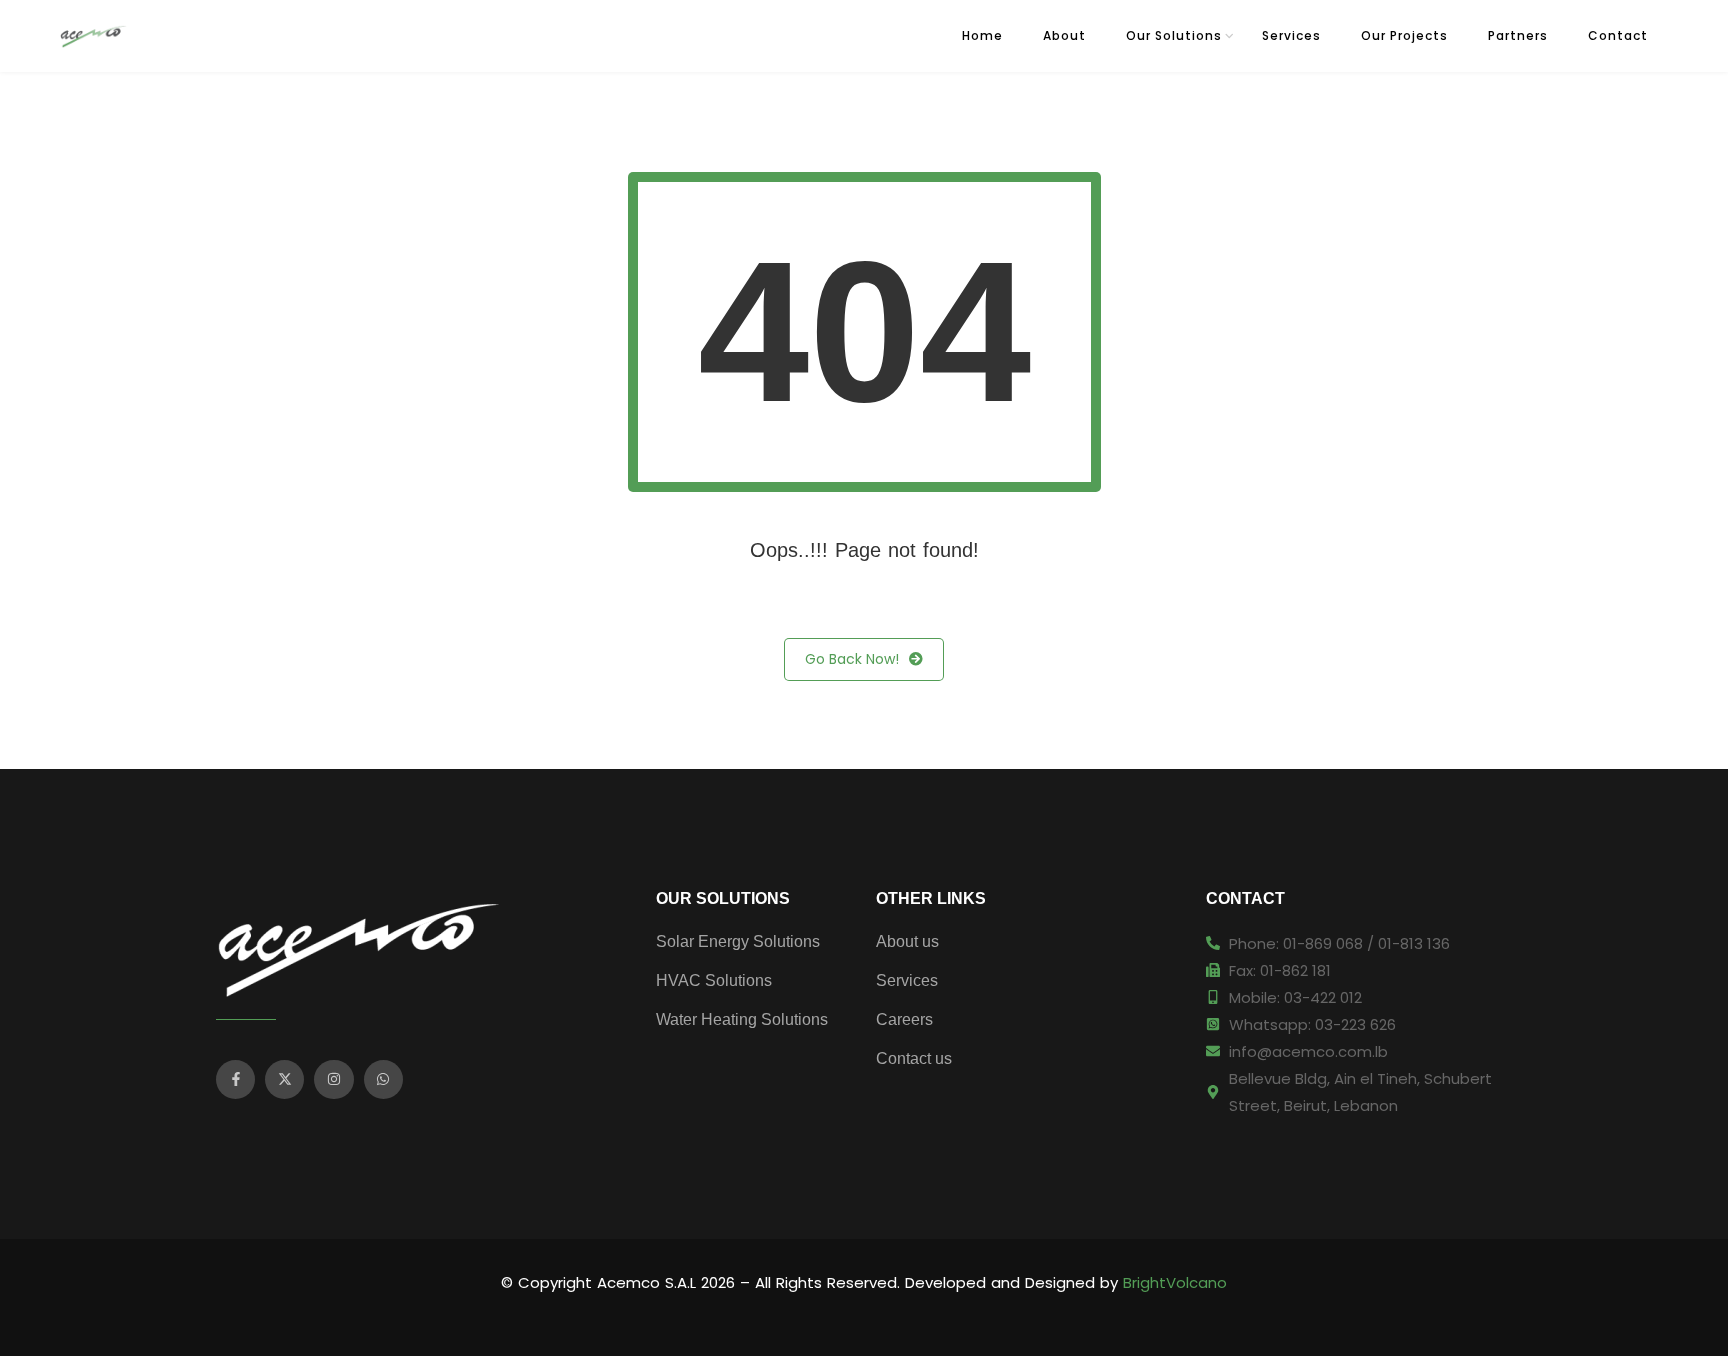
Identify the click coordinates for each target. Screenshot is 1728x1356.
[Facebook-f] (235, 1079)
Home (982, 35)
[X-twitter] (284, 1079)
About (1064, 35)
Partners (1518, 35)
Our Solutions (1174, 35)
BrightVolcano (1175, 1282)
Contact (1618, 35)
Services (1291, 35)
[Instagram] (333, 1079)
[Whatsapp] (383, 1079)
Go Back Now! (852, 659)
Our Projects (1404, 35)
